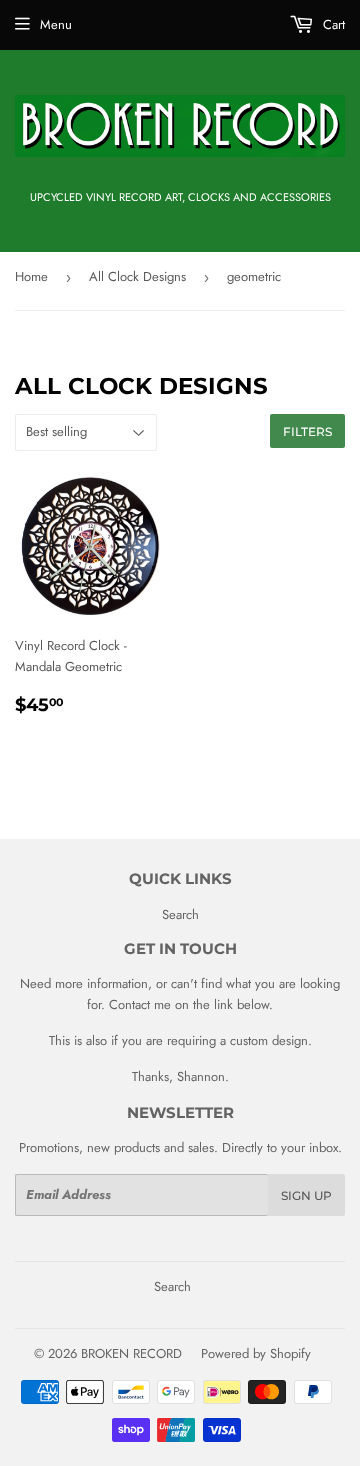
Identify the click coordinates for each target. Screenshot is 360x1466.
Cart (332, 24)
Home (31, 276)
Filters (307, 431)
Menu (56, 24)
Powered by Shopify (256, 1353)
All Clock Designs (137, 276)
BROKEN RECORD (131, 1353)
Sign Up (306, 1195)
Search (180, 914)
